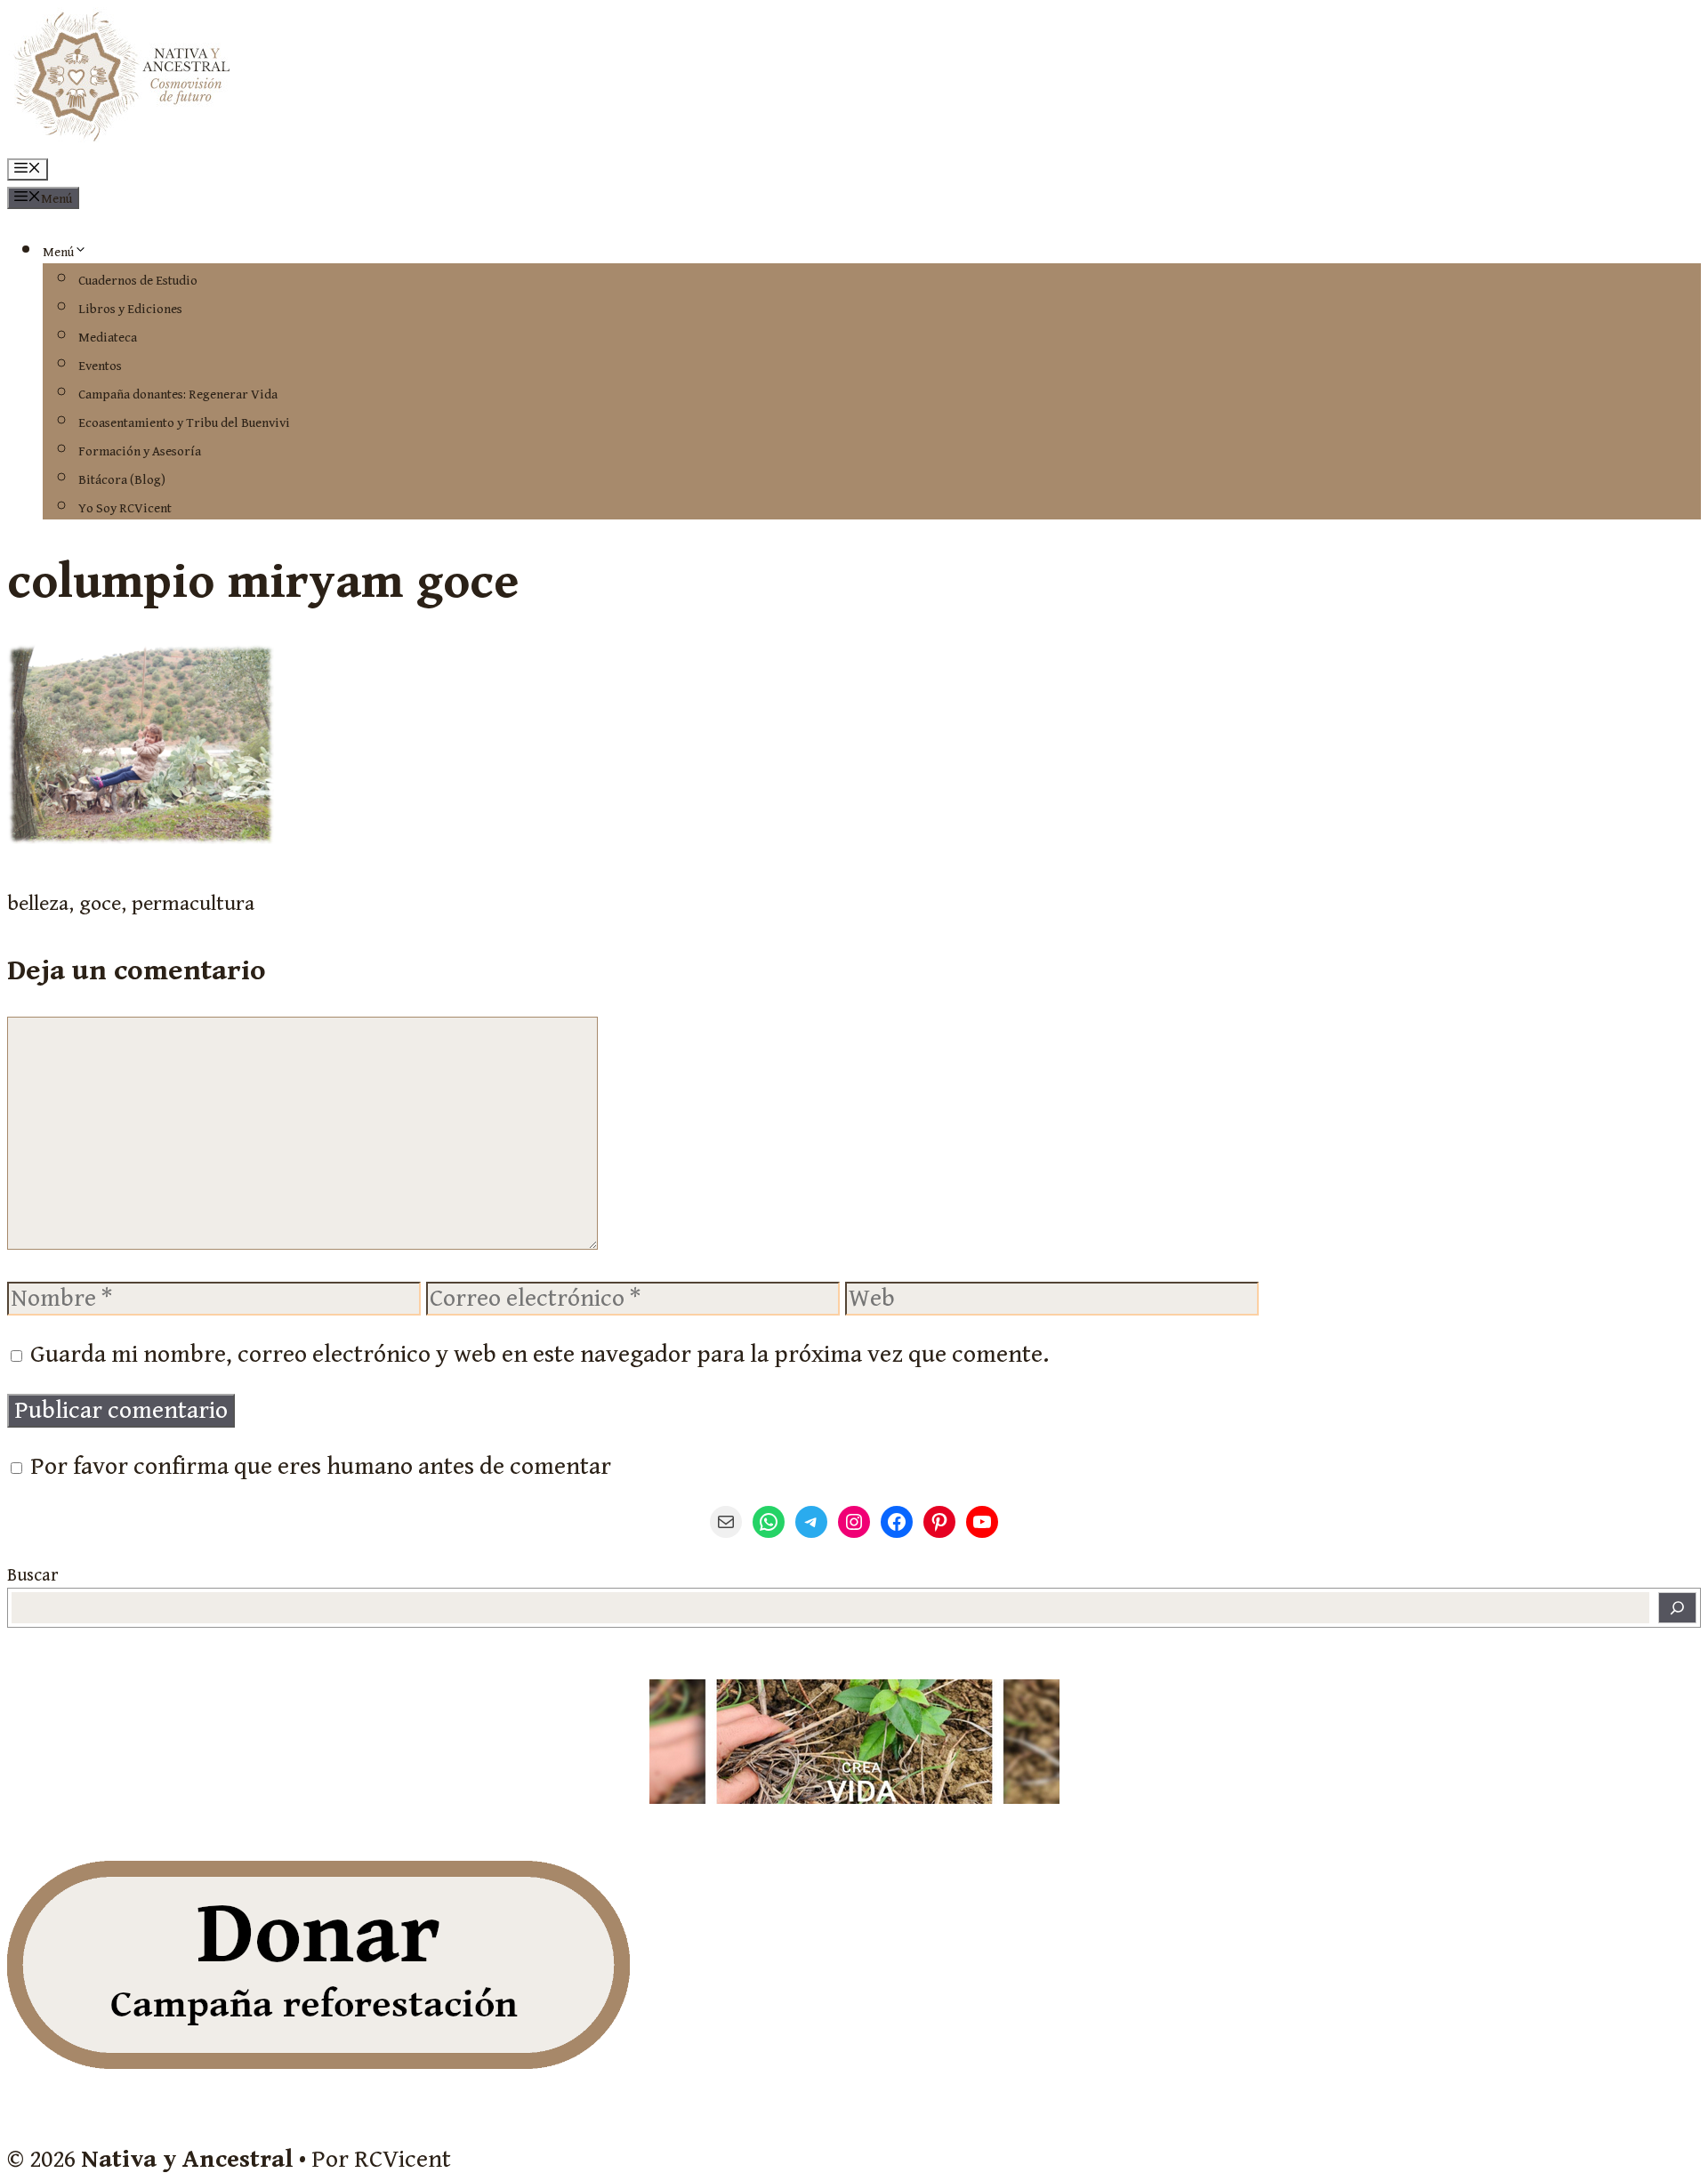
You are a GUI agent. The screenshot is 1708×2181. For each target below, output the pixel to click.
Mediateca (108, 338)
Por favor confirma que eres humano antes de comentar (318, 1467)
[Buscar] (1677, 1608)
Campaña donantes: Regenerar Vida (178, 394)
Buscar (32, 1576)
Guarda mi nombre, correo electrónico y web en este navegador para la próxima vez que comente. (540, 1355)
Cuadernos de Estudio (138, 281)
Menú (58, 252)
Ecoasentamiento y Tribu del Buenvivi (184, 423)
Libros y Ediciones (130, 309)
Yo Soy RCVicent (125, 508)
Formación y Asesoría (140, 451)
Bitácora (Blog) (122, 480)
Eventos (100, 366)
